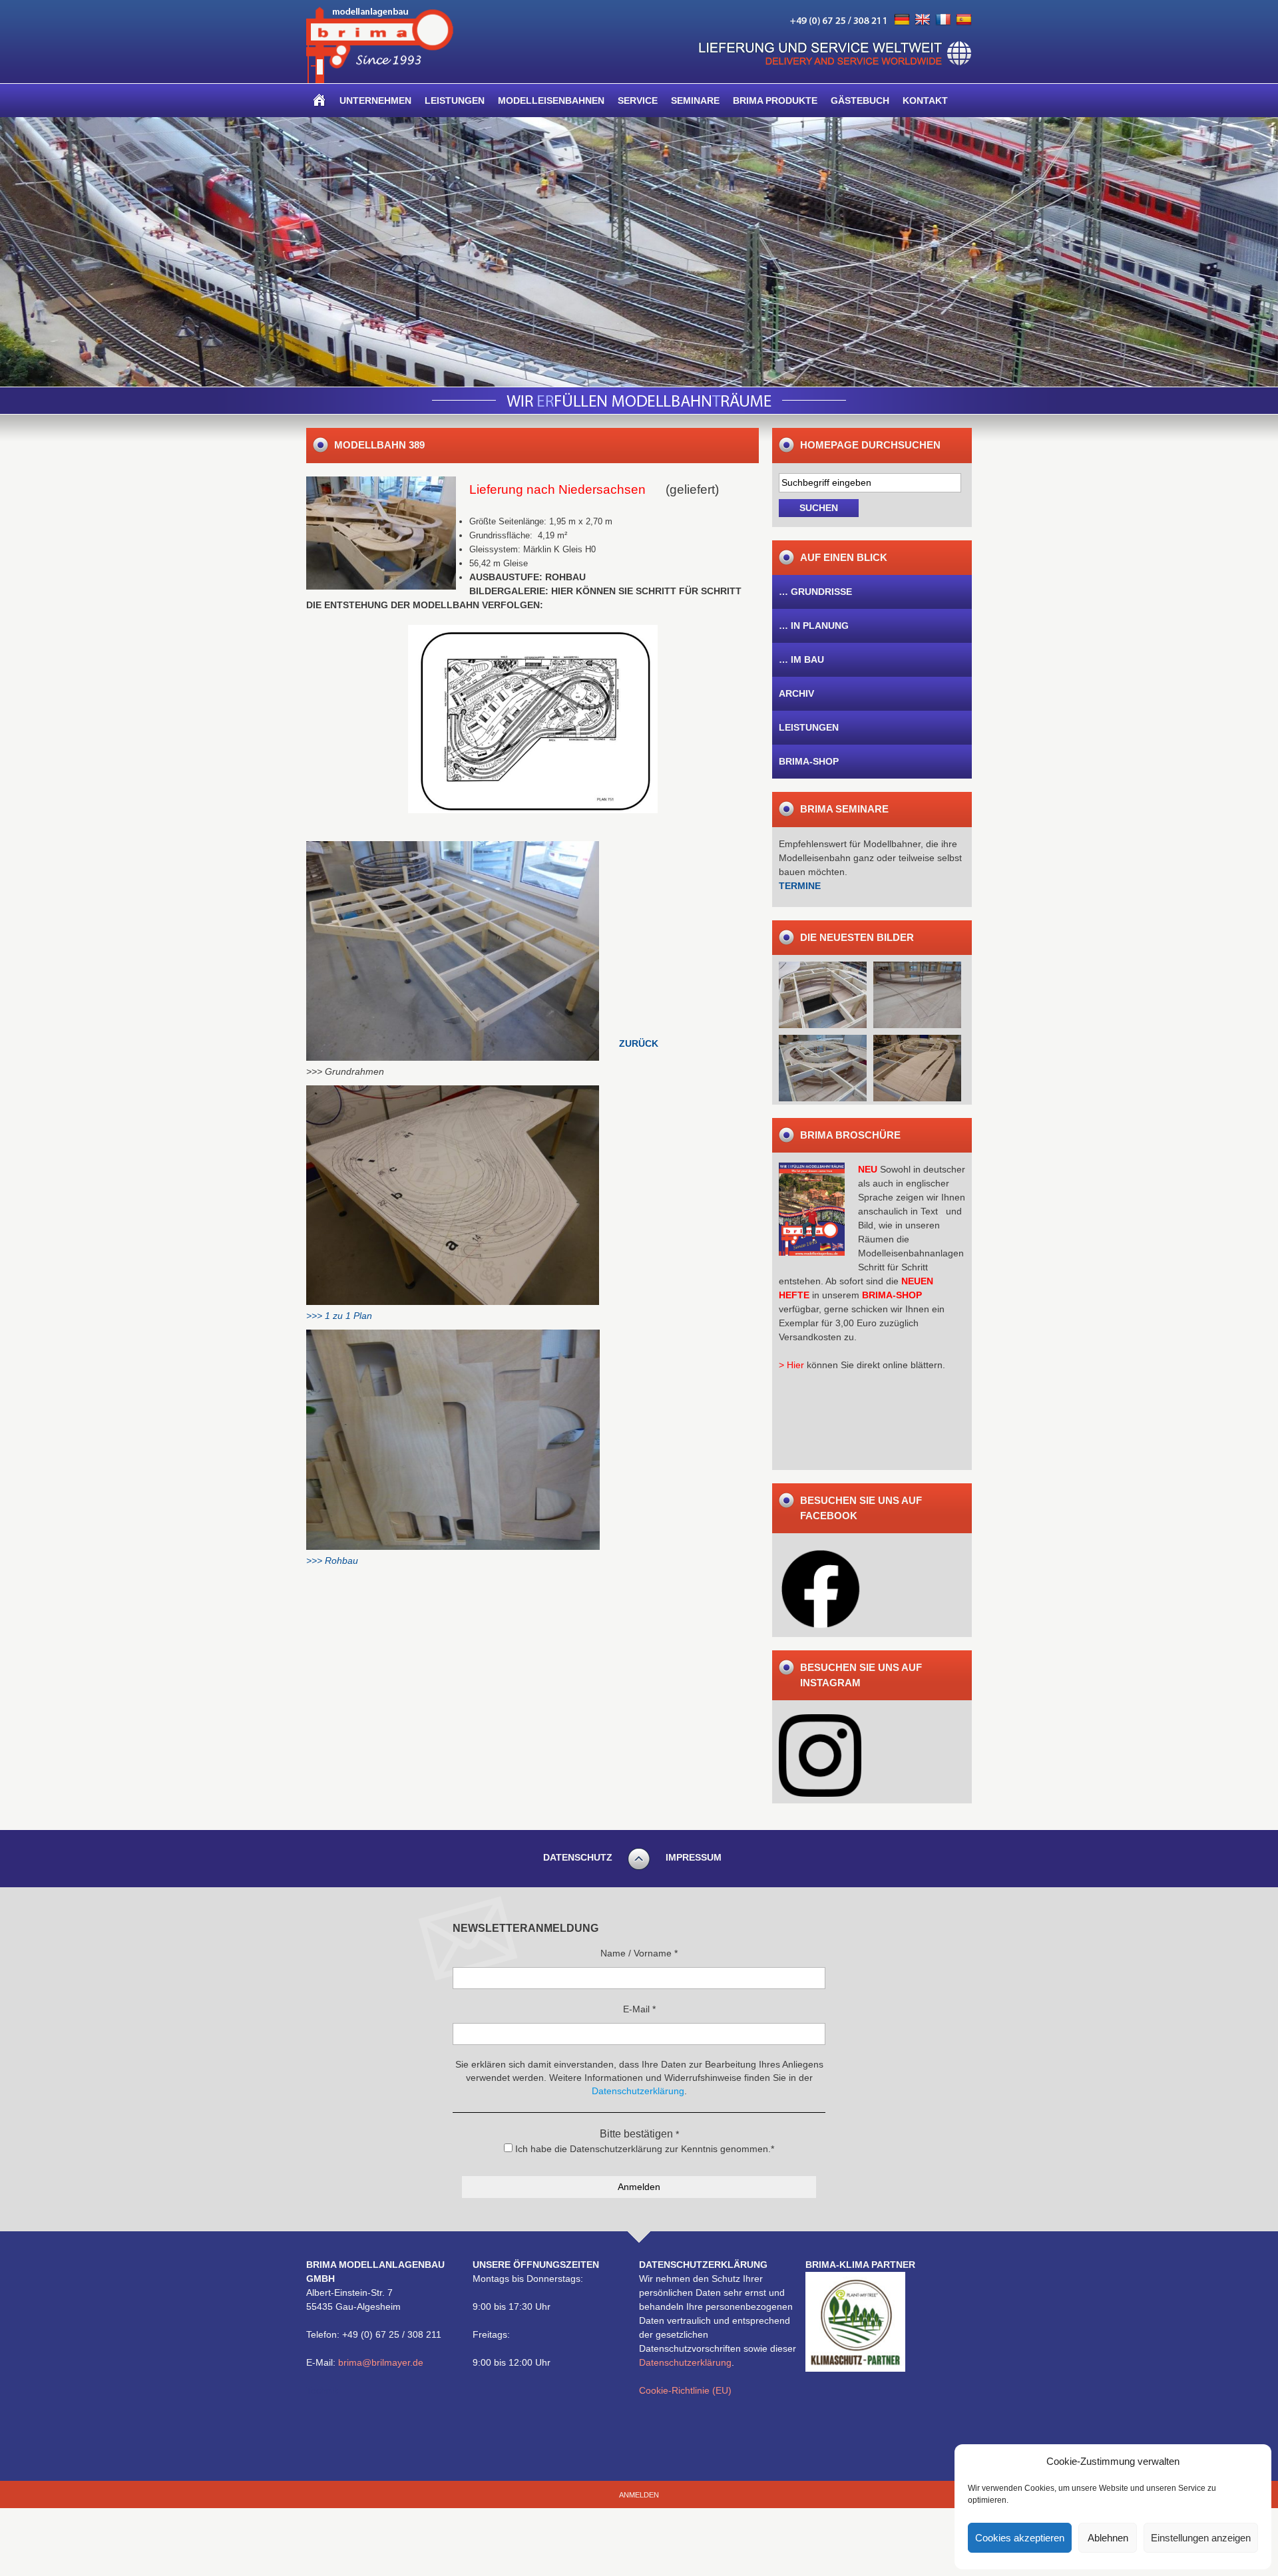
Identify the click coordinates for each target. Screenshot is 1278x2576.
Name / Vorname (639, 1953)
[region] (639, 252)
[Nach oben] (639, 1868)
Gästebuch (860, 100)
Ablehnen (1108, 2538)
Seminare (695, 100)
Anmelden (639, 2495)
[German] (902, 20)
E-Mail (639, 2009)
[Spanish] (964, 20)
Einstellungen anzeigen (1201, 2538)
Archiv (796, 693)
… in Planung (814, 626)
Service (638, 100)
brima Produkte (775, 100)
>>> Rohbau (332, 1561)
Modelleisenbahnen (551, 100)
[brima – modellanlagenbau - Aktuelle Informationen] (380, 80)
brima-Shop (809, 761)
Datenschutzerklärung (685, 2362)
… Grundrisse (815, 592)
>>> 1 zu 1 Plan (339, 1316)
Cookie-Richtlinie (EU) (685, 2390)
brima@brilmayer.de (381, 2362)
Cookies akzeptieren (1020, 2538)
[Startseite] (319, 100)
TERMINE (800, 886)
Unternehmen (375, 100)
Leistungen (455, 100)
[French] (943, 20)
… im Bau (801, 659)
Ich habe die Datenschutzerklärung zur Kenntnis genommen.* (643, 2149)
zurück (639, 1043)
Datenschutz (578, 1857)
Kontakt (925, 100)
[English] (923, 20)
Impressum (694, 1857)
